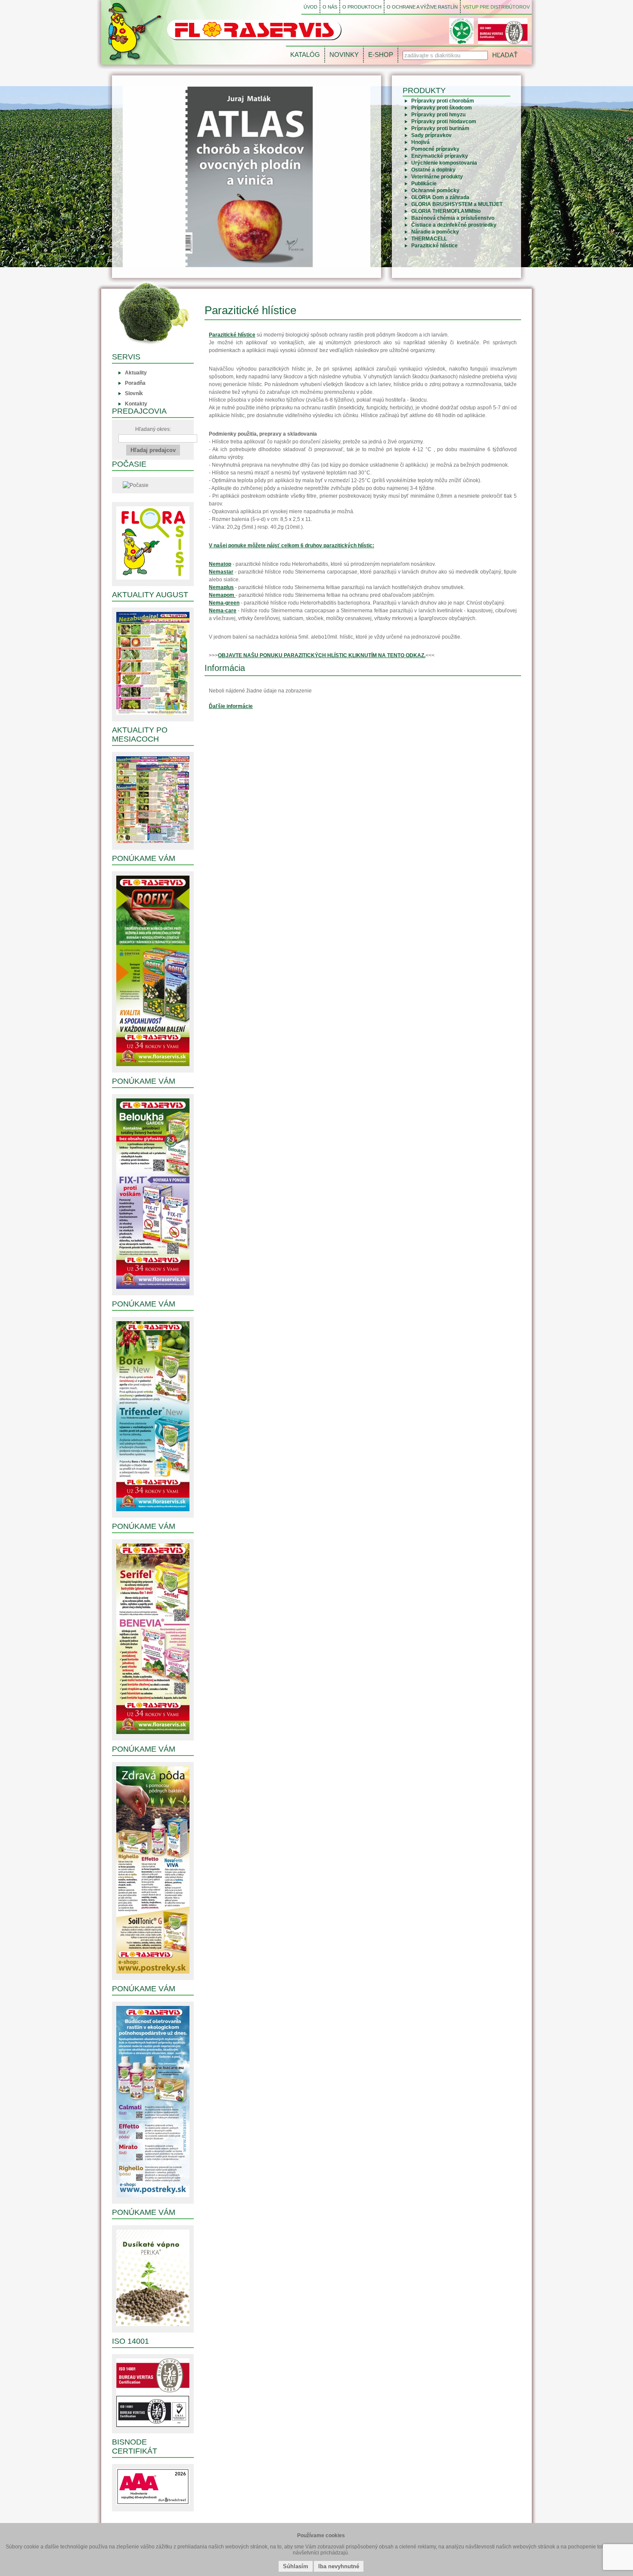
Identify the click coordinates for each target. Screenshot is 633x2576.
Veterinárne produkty (437, 177)
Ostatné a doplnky (433, 170)
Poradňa (135, 383)
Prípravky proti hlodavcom (444, 122)
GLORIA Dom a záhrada (440, 197)
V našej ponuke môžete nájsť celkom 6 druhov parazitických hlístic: (292, 546)
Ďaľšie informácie (231, 706)
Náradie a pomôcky (435, 232)
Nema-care (223, 611)
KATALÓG (305, 55)
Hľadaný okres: (153, 429)
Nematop (220, 564)
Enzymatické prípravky (440, 156)
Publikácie (424, 184)
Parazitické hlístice (434, 246)
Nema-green (224, 603)
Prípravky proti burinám (440, 128)
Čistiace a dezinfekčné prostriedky (454, 225)
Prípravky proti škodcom (442, 108)
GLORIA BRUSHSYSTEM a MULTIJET (457, 204)
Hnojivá (420, 142)
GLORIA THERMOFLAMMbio (446, 211)
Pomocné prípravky (435, 149)
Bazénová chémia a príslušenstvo (453, 218)
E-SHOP (381, 55)
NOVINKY (344, 55)
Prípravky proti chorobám (443, 101)
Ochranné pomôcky (435, 190)
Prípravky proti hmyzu (438, 115)
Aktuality (136, 373)
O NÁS (330, 7)
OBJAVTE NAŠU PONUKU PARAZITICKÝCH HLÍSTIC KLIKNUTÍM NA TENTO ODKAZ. (322, 655)
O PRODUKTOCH (362, 7)
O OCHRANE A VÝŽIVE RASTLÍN (422, 7)
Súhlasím (296, 2566)
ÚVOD (310, 7)
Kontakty (136, 404)
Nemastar (221, 572)
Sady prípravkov (431, 135)
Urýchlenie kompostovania (444, 163)
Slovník (134, 393)
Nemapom (222, 595)
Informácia (225, 668)
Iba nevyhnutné (339, 2566)
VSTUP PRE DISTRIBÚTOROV (496, 7)
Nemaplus (221, 587)
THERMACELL (429, 239)
